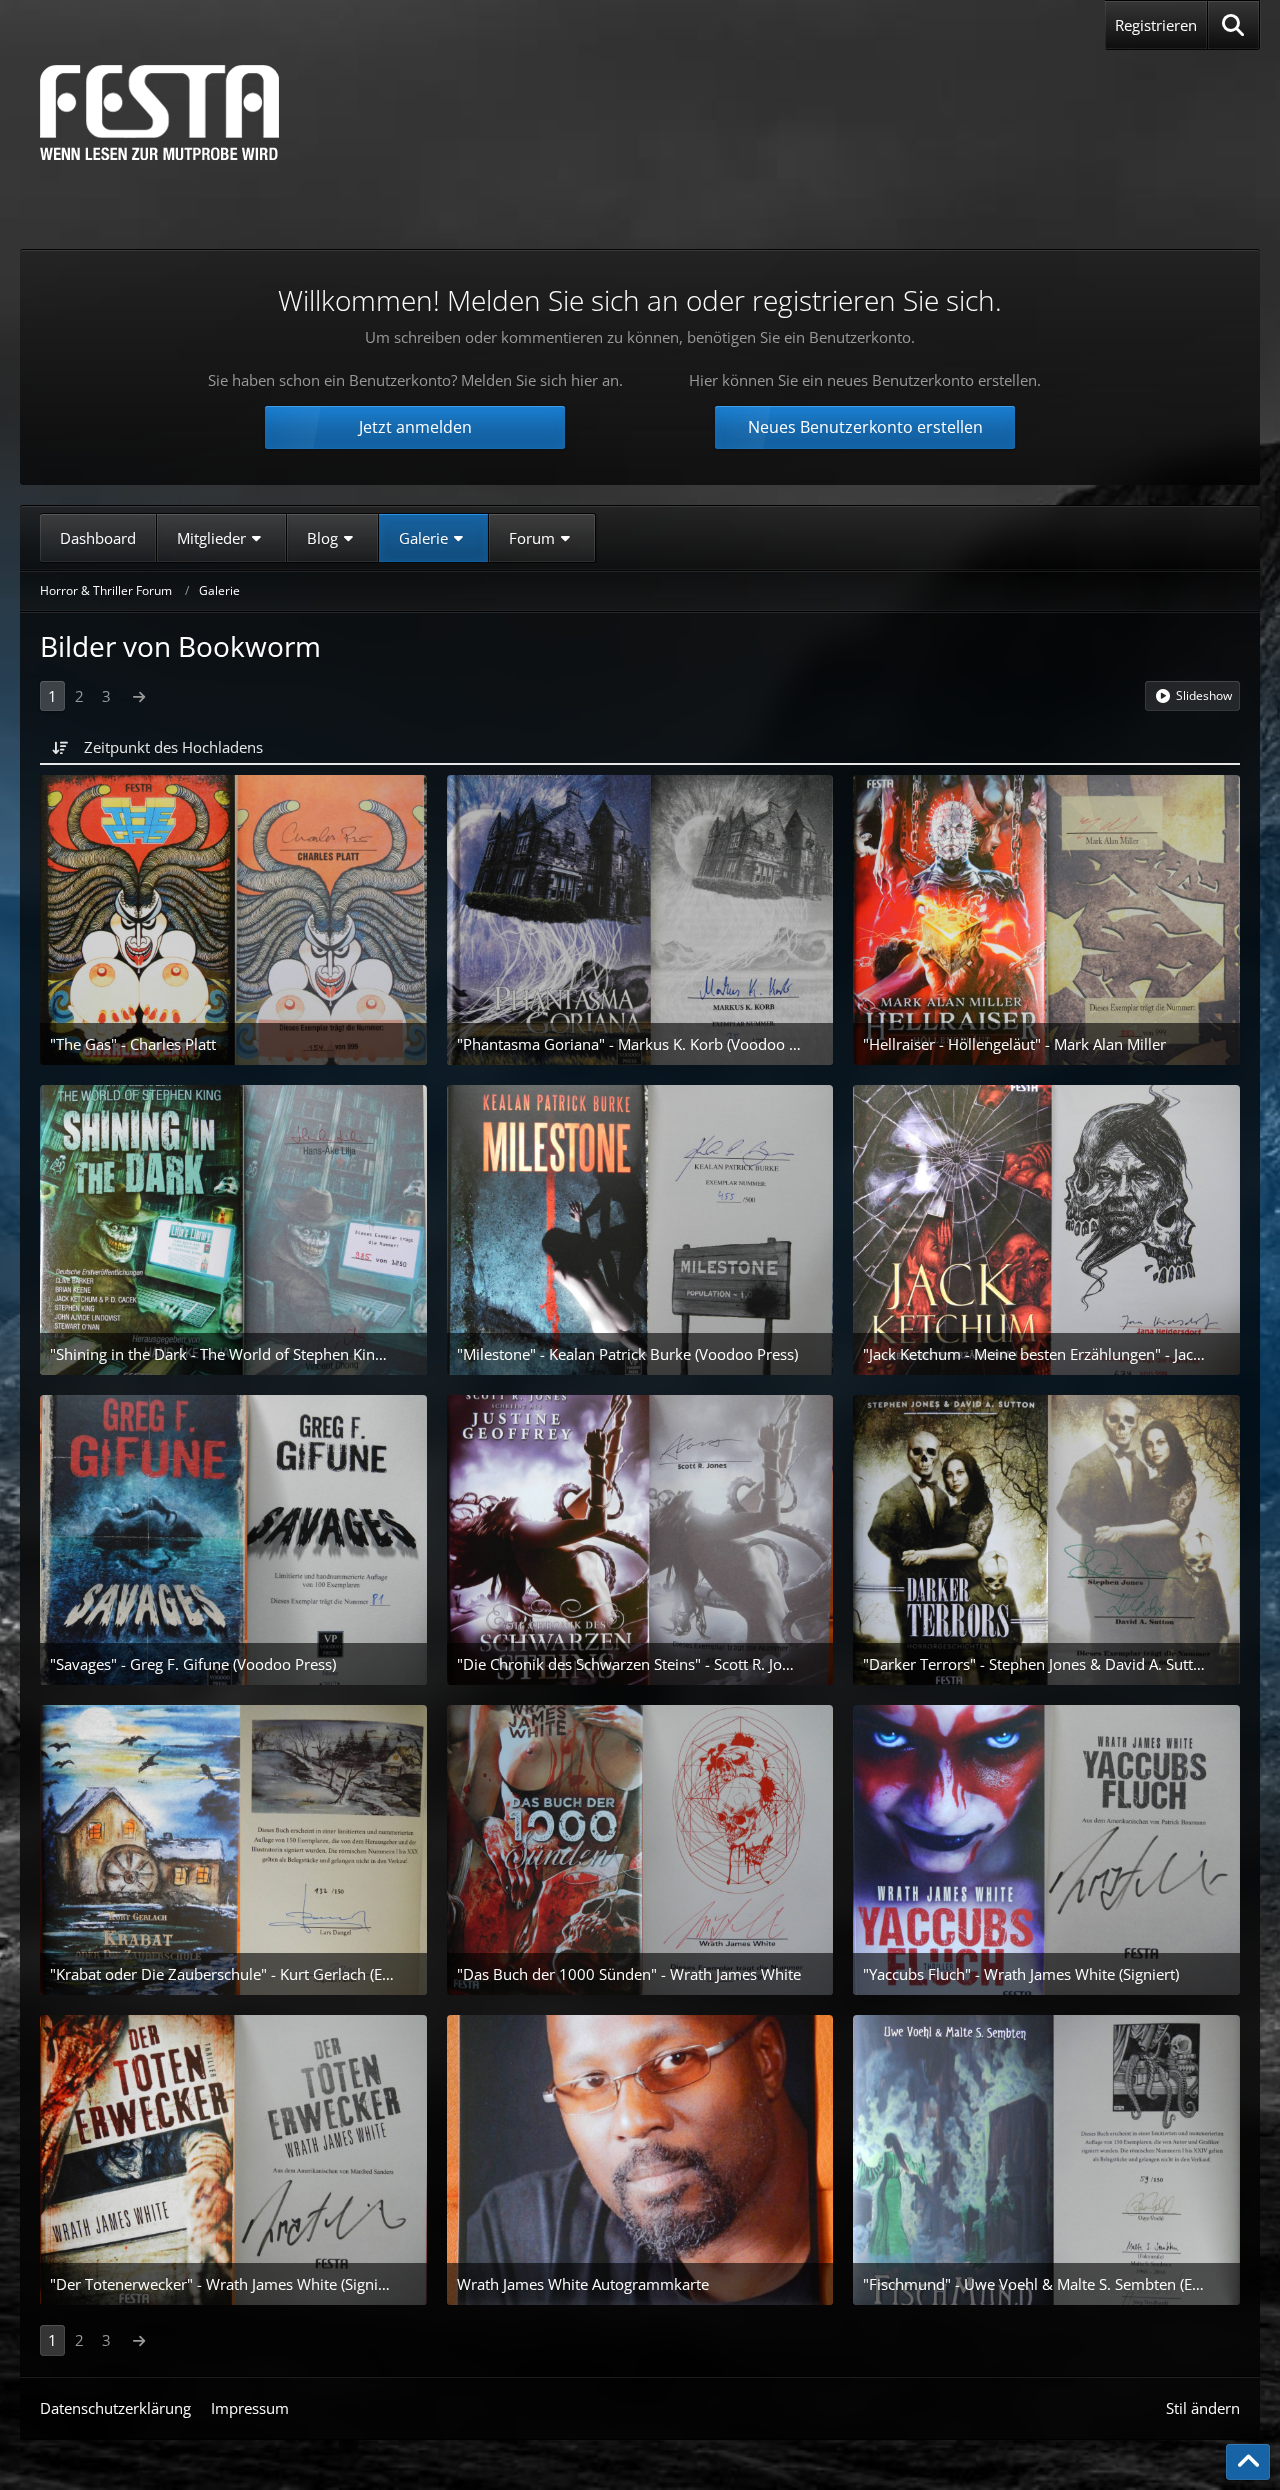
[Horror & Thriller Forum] (159, 112)
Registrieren (1156, 25)
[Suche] (1233, 25)
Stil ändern (1203, 2408)
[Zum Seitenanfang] (1248, 2462)
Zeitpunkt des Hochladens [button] (173, 747)
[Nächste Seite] (139, 696)
